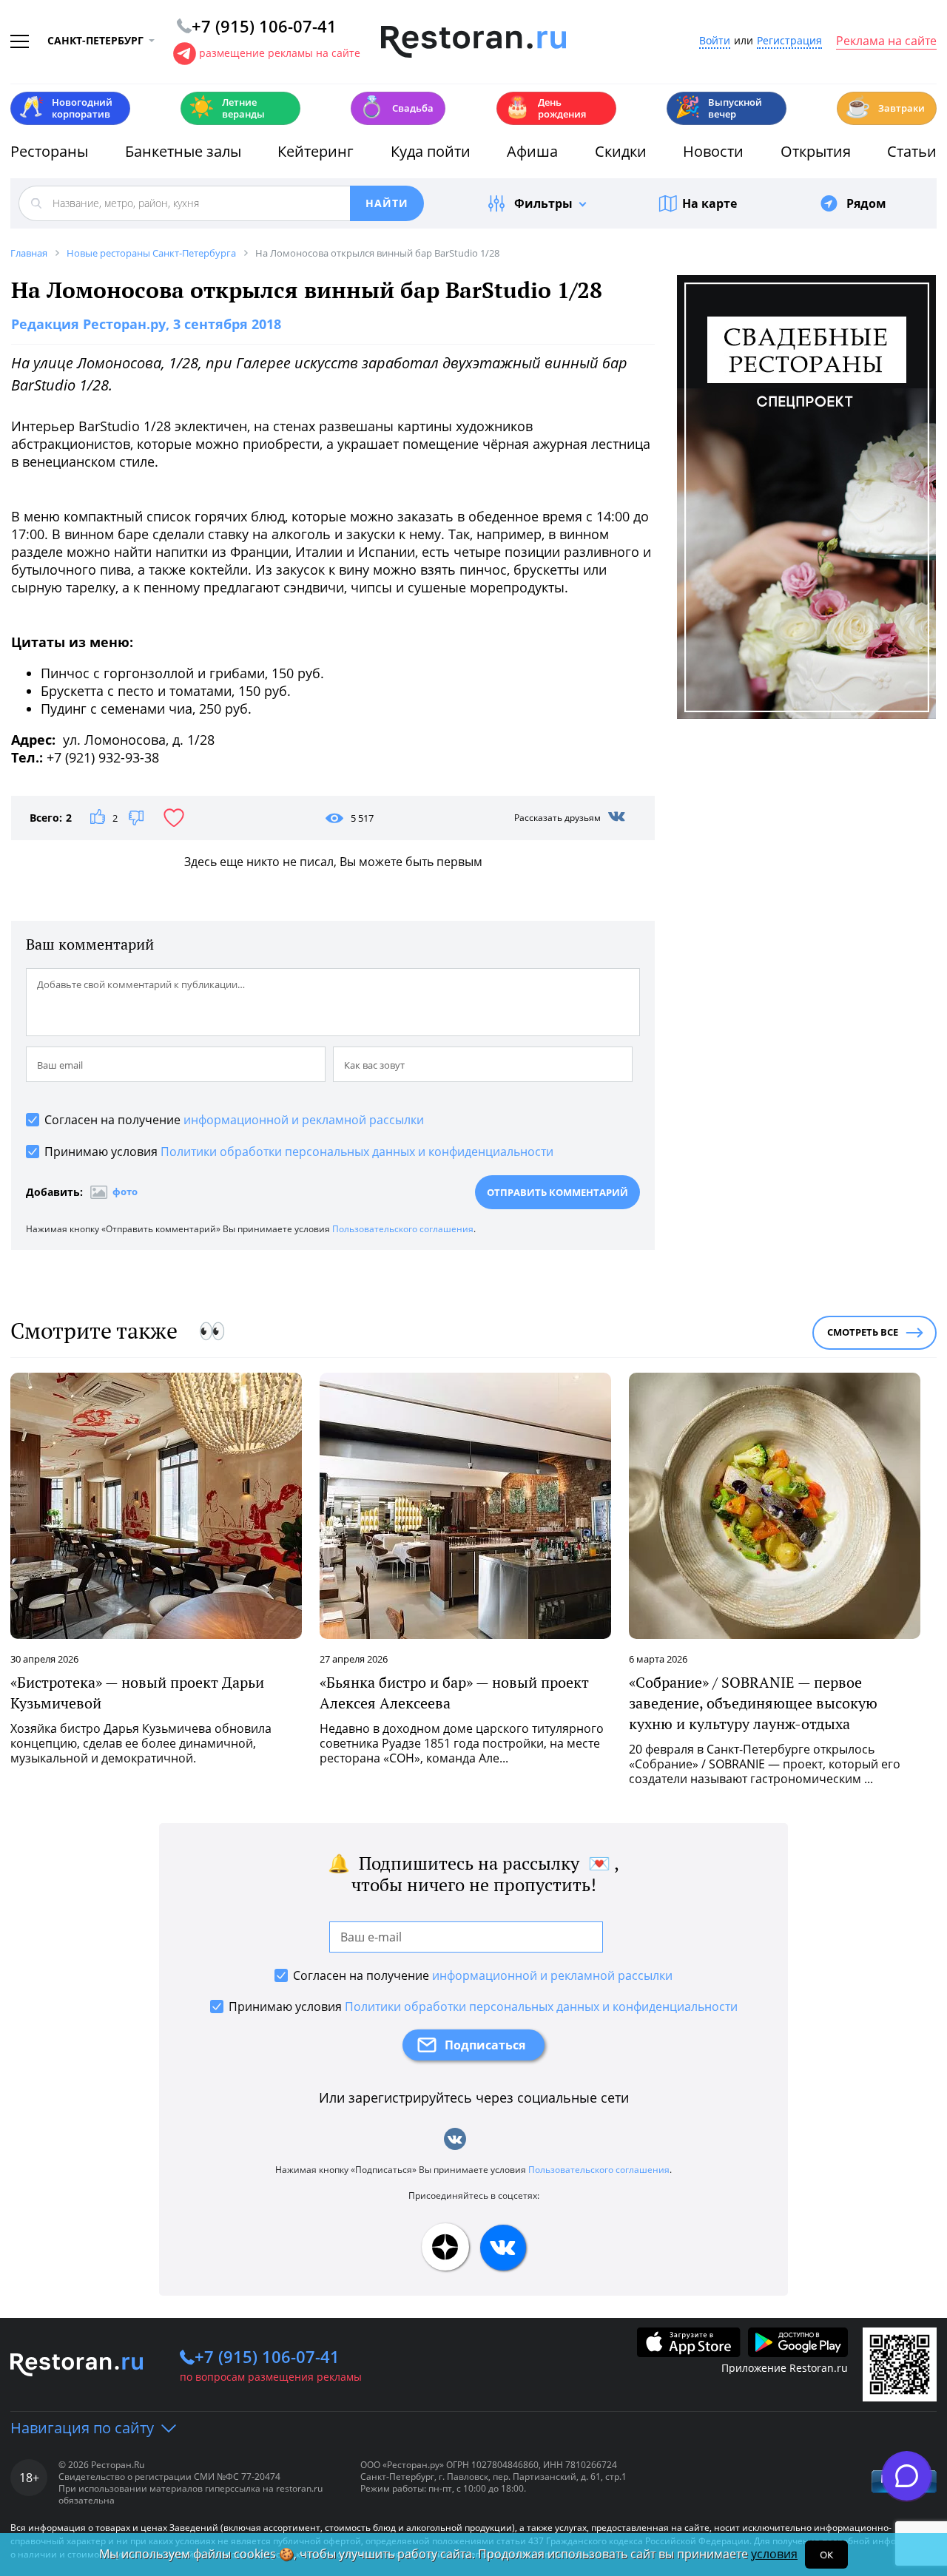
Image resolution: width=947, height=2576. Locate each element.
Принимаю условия (299, 1152)
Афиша (532, 151)
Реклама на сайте (886, 41)
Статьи (912, 151)
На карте (710, 203)
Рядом (866, 203)
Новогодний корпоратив (65, 108)
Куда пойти (431, 151)
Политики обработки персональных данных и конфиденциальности (357, 1152)
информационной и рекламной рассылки (304, 1120)
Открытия (816, 151)
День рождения (545, 108)
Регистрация (789, 41)
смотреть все (863, 1332)
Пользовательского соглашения (403, 1229)
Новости (713, 151)
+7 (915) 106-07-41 (267, 2356)
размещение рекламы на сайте (280, 53)
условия (774, 2554)
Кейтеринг (316, 151)
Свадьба (396, 107)
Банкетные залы (183, 151)
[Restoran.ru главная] (473, 42)
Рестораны (49, 151)
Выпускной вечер (718, 108)
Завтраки (885, 107)
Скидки (621, 151)
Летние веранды (227, 108)
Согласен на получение (234, 1120)
